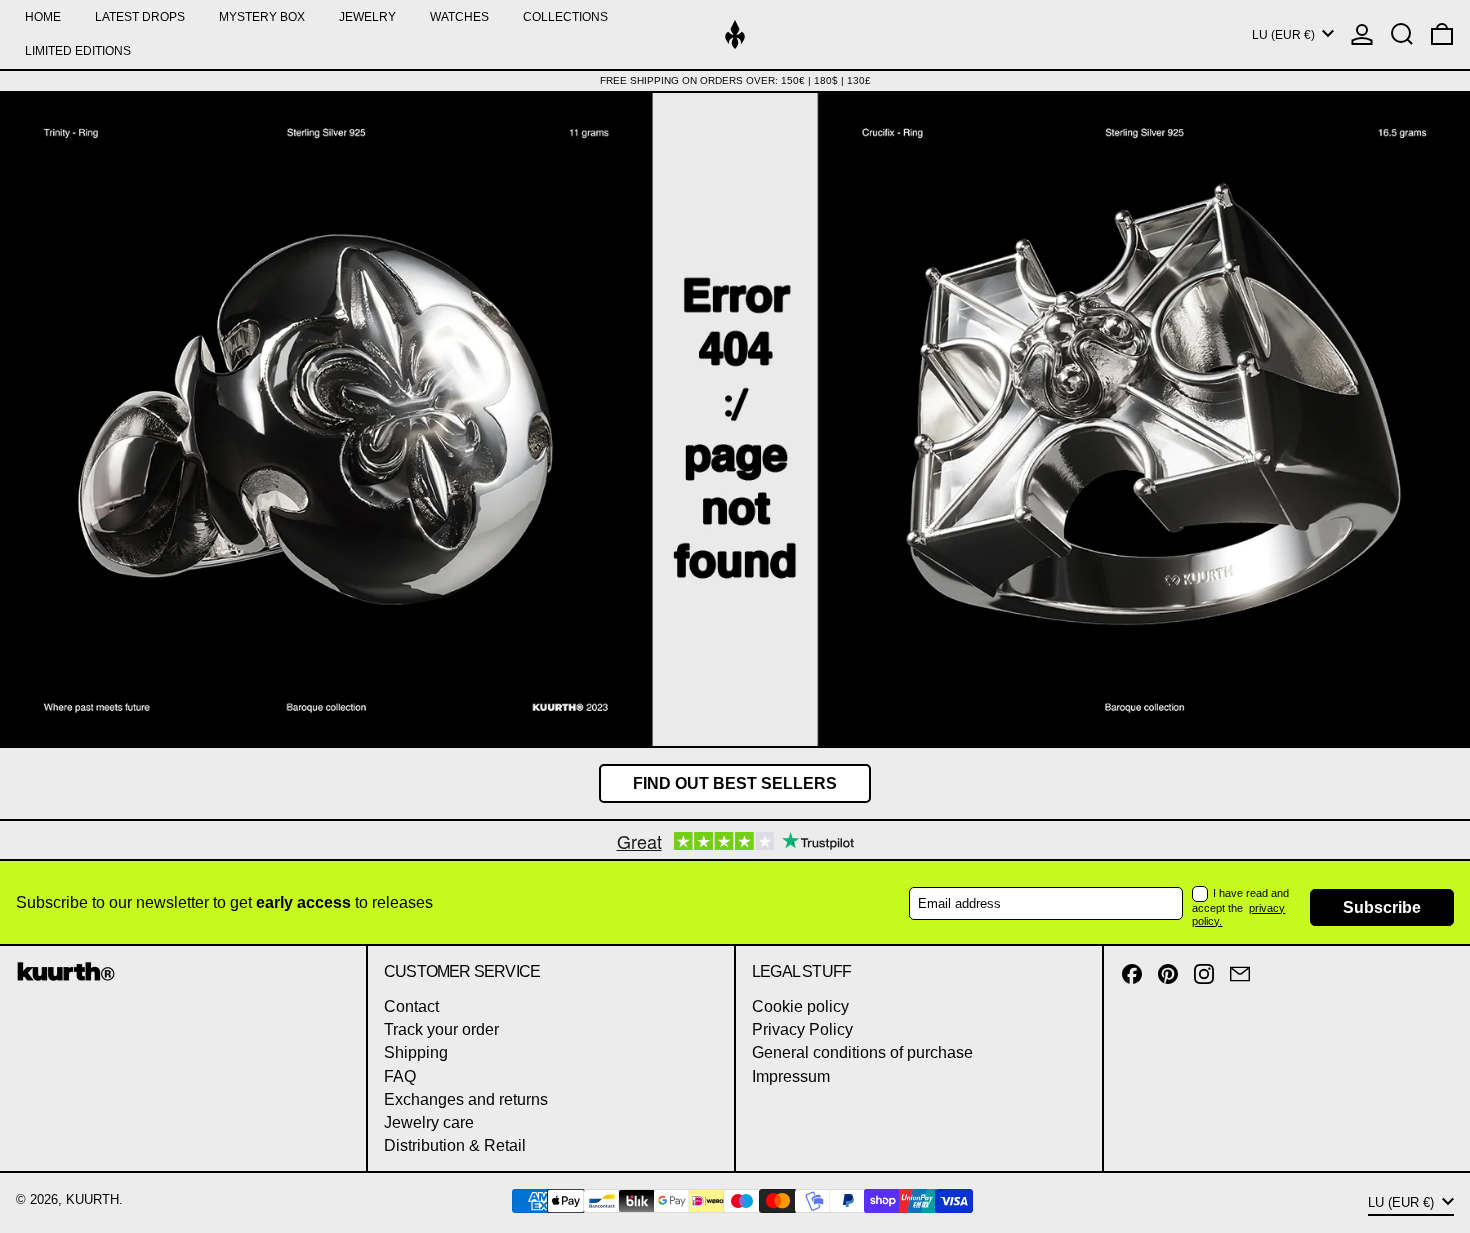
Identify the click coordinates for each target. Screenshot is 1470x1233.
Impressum (791, 1076)
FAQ (400, 1076)
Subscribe (1382, 907)
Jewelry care (429, 1122)
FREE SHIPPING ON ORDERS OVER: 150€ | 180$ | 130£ (735, 80)
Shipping (416, 1052)
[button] (1402, 34)
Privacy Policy (802, 1029)
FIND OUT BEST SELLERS (735, 783)
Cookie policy (800, 1006)
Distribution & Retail (455, 1145)
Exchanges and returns (466, 1099)
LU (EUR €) (1285, 35)
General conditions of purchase (862, 1052)
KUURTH (92, 1199)
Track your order (441, 1029)
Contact (411, 1006)
